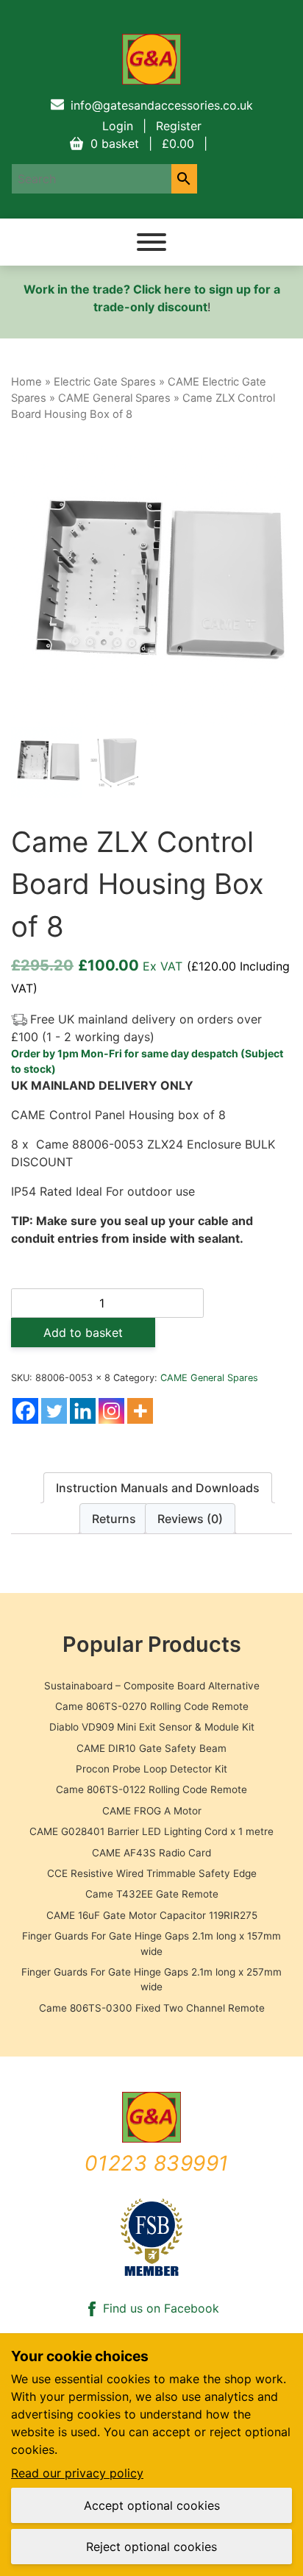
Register (179, 126)
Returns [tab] (114, 1519)
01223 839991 (157, 2163)
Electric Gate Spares (105, 382)
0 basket (142, 143)
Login (118, 126)
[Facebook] (25, 1411)
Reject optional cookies (151, 2547)
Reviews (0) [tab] (190, 1519)
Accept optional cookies (152, 2505)
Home (26, 382)
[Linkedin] (83, 1411)
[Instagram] (111, 1411)
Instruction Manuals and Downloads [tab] (158, 1488)
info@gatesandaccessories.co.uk (162, 105)
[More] (140, 1411)
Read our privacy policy (77, 2473)
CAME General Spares (114, 398)
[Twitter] (54, 1411)
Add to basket (83, 1333)
